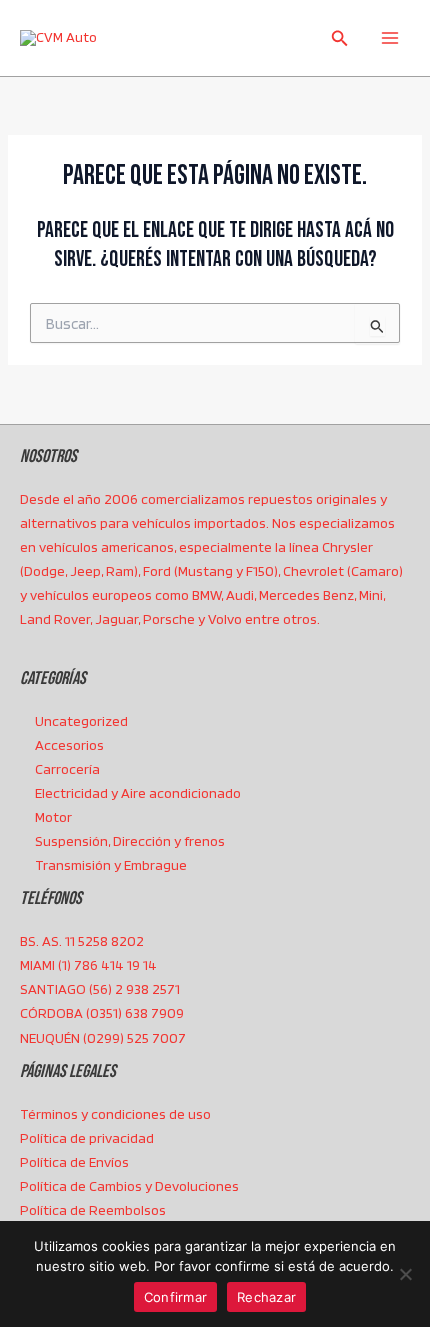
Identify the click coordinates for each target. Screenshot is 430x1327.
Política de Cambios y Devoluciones (129, 1186)
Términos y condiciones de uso (115, 1114)
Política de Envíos (74, 1162)
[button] (340, 38)
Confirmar (175, 1297)
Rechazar (266, 1297)
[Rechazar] (405, 1274)
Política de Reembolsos (93, 1210)
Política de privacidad (87, 1138)
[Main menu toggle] (390, 38)
